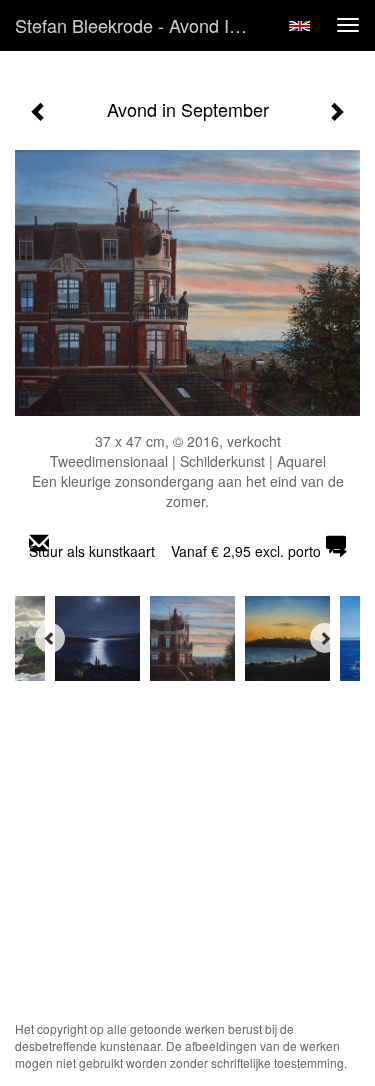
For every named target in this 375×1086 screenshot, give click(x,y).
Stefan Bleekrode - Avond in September (143, 25)
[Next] (325, 638)
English (299, 26)
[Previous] (50, 638)
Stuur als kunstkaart (175, 551)
